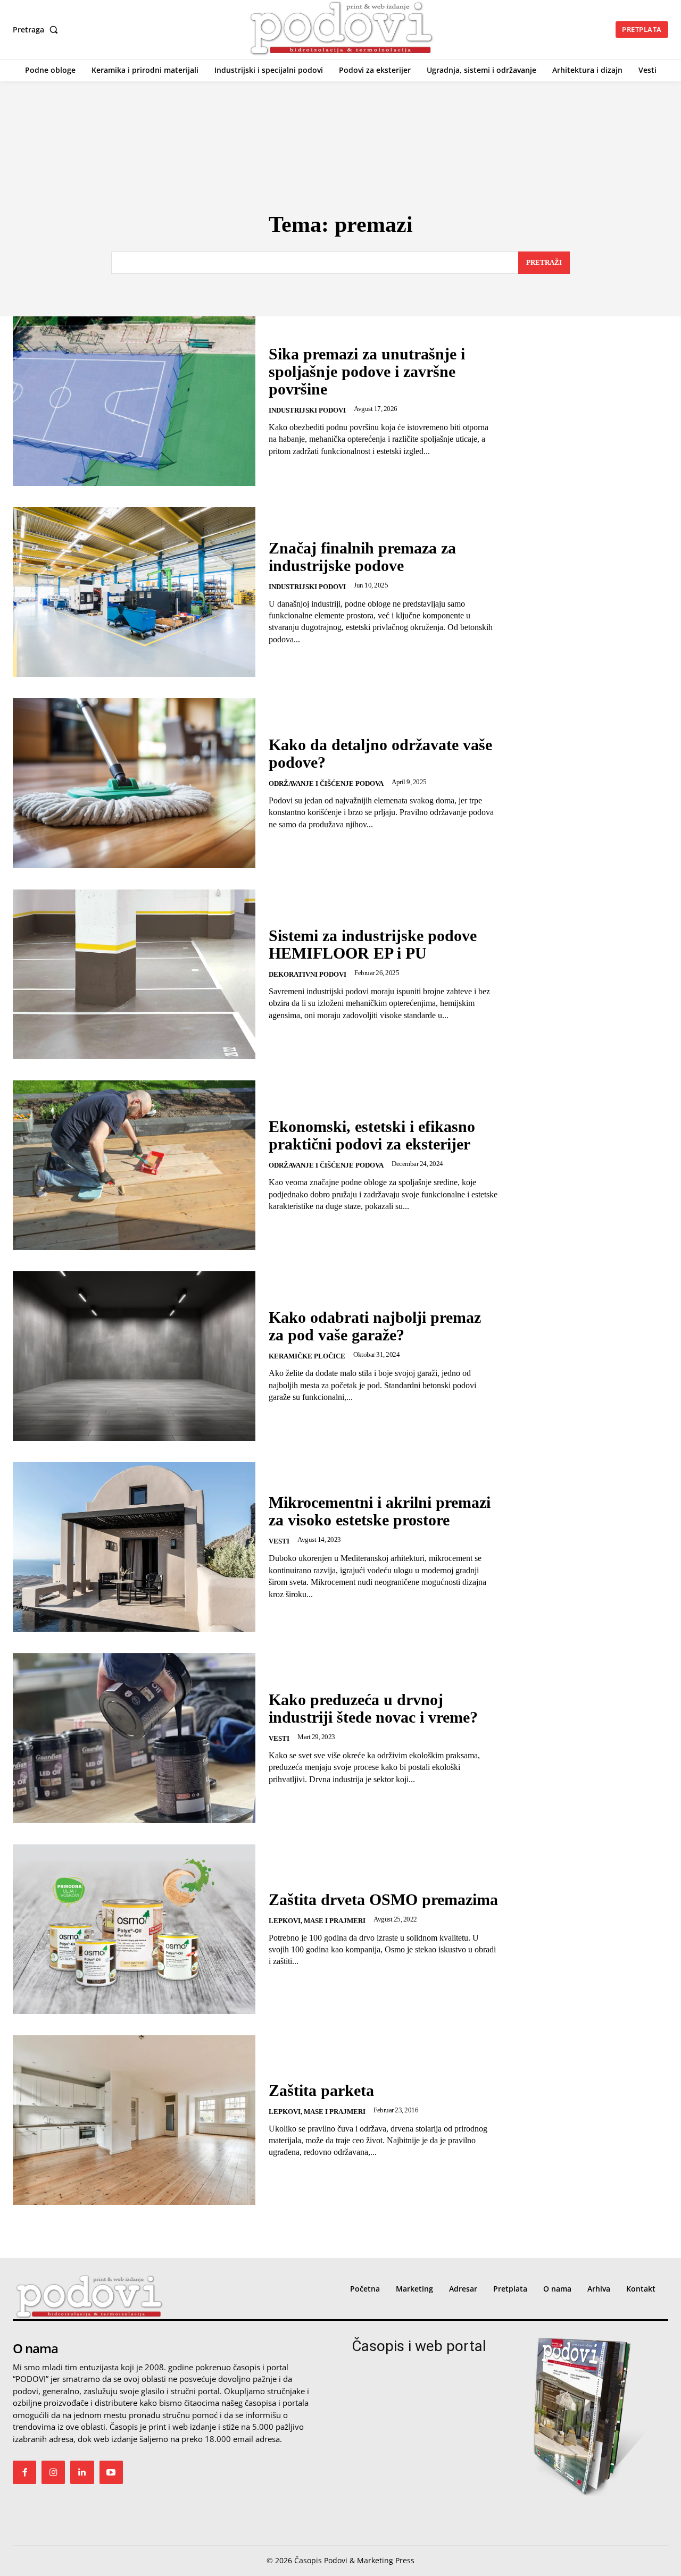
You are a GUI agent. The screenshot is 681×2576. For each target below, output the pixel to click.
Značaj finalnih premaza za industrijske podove (362, 557)
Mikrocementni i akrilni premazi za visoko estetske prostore (380, 1511)
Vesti (279, 1541)
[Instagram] (53, 2472)
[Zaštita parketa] (134, 2120)
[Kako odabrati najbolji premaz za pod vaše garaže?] (134, 1356)
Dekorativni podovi (308, 974)
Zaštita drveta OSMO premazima (383, 1899)
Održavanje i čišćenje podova (326, 783)
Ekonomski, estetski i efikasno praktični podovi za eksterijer (372, 1135)
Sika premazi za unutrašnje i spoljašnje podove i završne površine (367, 371)
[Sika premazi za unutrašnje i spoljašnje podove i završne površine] (134, 401)
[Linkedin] (82, 2472)
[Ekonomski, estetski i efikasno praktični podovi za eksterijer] (134, 1165)
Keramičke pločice (307, 1356)
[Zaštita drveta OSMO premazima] (134, 1929)
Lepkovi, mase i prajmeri (317, 1921)
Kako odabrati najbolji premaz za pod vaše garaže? (375, 1326)
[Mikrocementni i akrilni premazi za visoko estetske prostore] (134, 1547)
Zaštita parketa (321, 2090)
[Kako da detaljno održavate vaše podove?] (134, 783)
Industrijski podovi (307, 410)
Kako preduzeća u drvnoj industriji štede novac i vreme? (373, 1708)
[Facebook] (24, 2472)
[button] (38, 30)
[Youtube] (111, 2472)
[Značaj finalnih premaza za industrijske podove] (134, 592)
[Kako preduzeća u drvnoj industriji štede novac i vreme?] (134, 1738)
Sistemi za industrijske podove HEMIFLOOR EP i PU (373, 944)
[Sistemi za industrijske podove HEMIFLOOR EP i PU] (134, 974)
